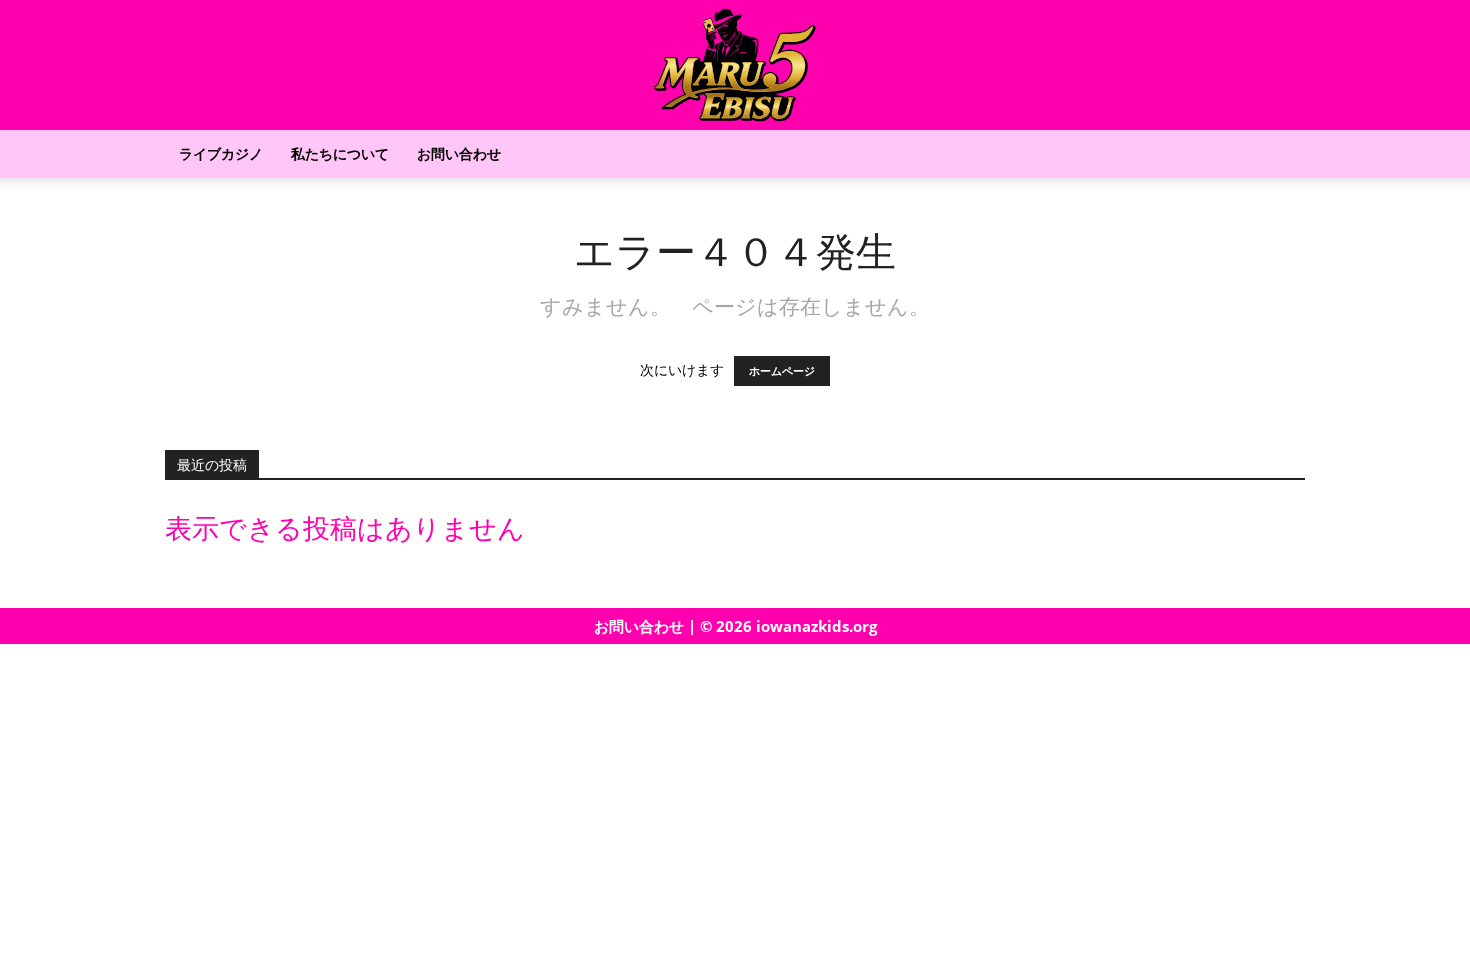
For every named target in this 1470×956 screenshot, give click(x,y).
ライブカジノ (221, 153)
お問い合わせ (459, 153)
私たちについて (340, 153)
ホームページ (782, 371)
